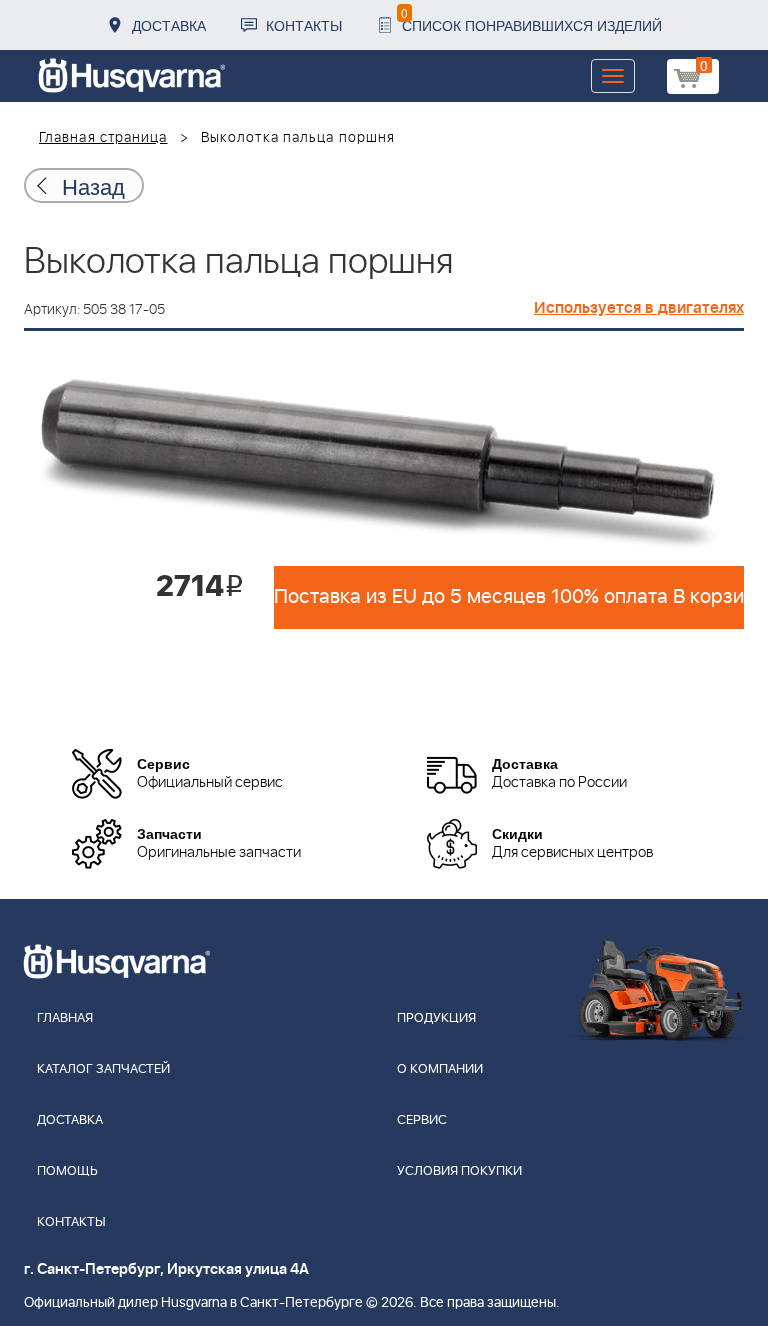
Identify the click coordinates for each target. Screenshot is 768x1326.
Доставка (169, 25)
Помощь (67, 1171)
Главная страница (103, 138)
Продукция (436, 1018)
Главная (65, 1018)
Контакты (304, 25)
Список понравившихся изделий (531, 19)
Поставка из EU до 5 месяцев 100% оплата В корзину (509, 597)
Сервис (422, 1120)
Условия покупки (459, 1171)
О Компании (440, 1069)
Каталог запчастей (103, 1069)
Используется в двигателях (639, 308)
